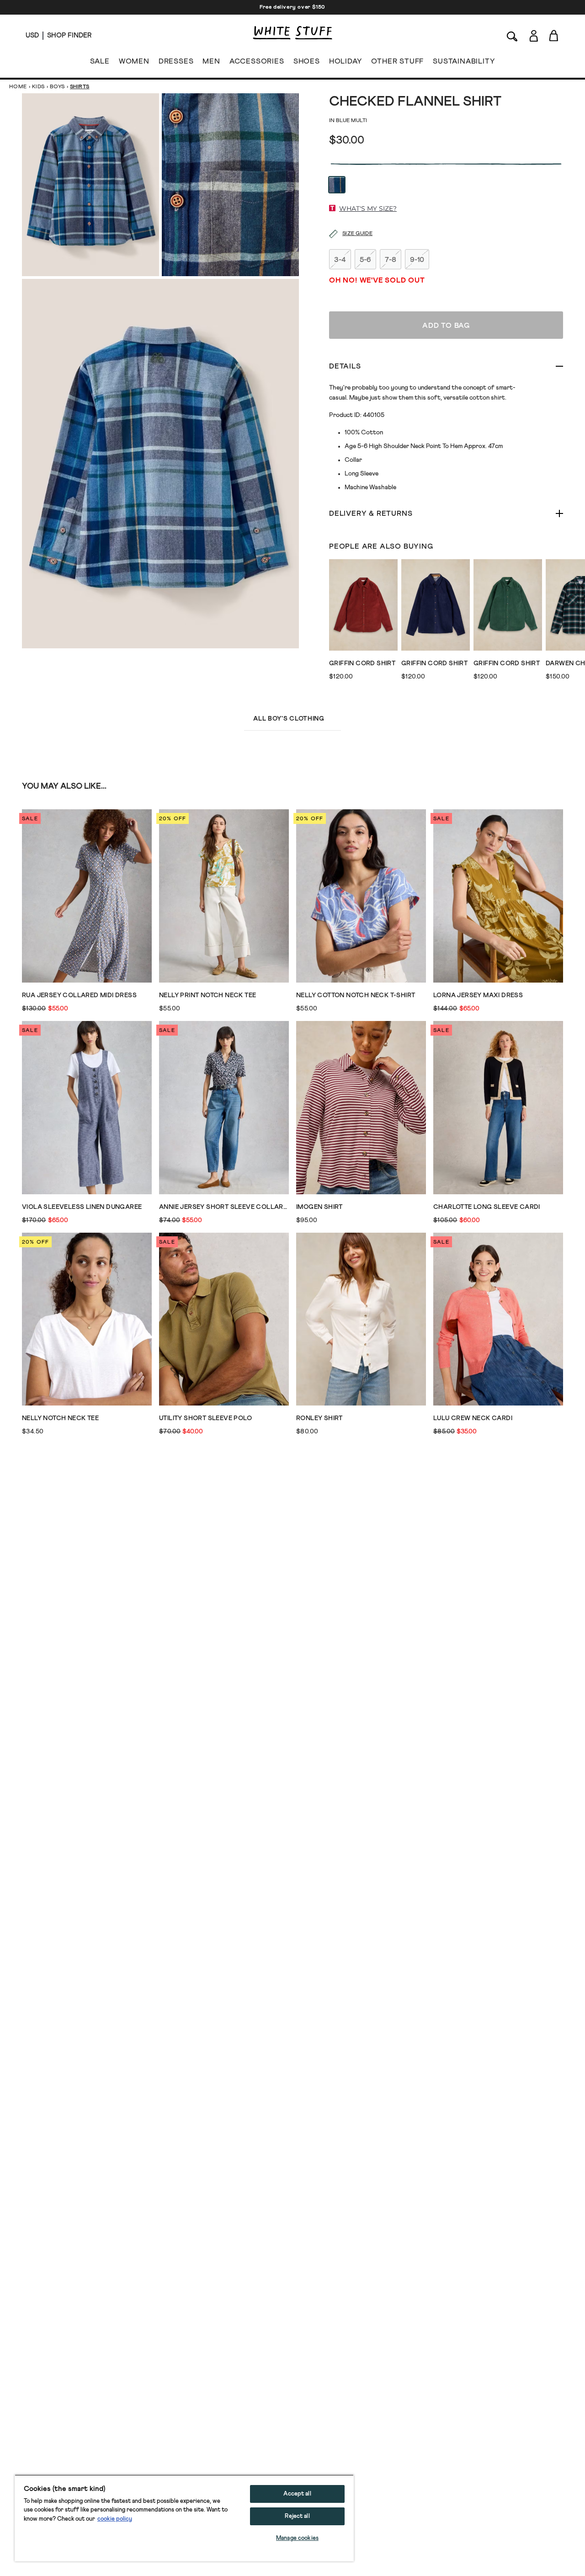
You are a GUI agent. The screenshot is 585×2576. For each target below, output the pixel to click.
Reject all (297, 2516)
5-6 (365, 260)
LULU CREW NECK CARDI (473, 1418)
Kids (38, 87)
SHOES (307, 61)
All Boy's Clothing (289, 719)
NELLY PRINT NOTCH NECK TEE (207, 995)
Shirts (80, 87)
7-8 (391, 260)
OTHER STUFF (397, 61)
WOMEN (134, 61)
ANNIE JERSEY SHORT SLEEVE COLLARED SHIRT (224, 1207)
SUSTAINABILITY (464, 61)
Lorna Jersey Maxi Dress (478, 995)
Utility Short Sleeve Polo (205, 1418)
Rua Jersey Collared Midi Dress (79, 995)
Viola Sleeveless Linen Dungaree (82, 1207)
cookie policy (115, 2519)
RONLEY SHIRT (319, 1418)
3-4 (340, 260)
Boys (57, 87)
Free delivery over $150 (292, 7)
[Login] (534, 36)
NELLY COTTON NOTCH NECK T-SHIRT (356, 995)
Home (18, 87)
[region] (184, 2518)
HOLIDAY (346, 61)
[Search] (512, 35)
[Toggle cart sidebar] (554, 35)
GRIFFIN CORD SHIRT (362, 663)
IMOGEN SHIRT (319, 1207)
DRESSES (176, 61)
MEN (211, 61)
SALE (100, 61)
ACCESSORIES (257, 61)
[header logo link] (292, 33)
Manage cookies (297, 2538)
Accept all (297, 2494)
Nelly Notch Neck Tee (60, 1418)
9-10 (417, 260)
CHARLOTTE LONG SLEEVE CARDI (487, 1207)
